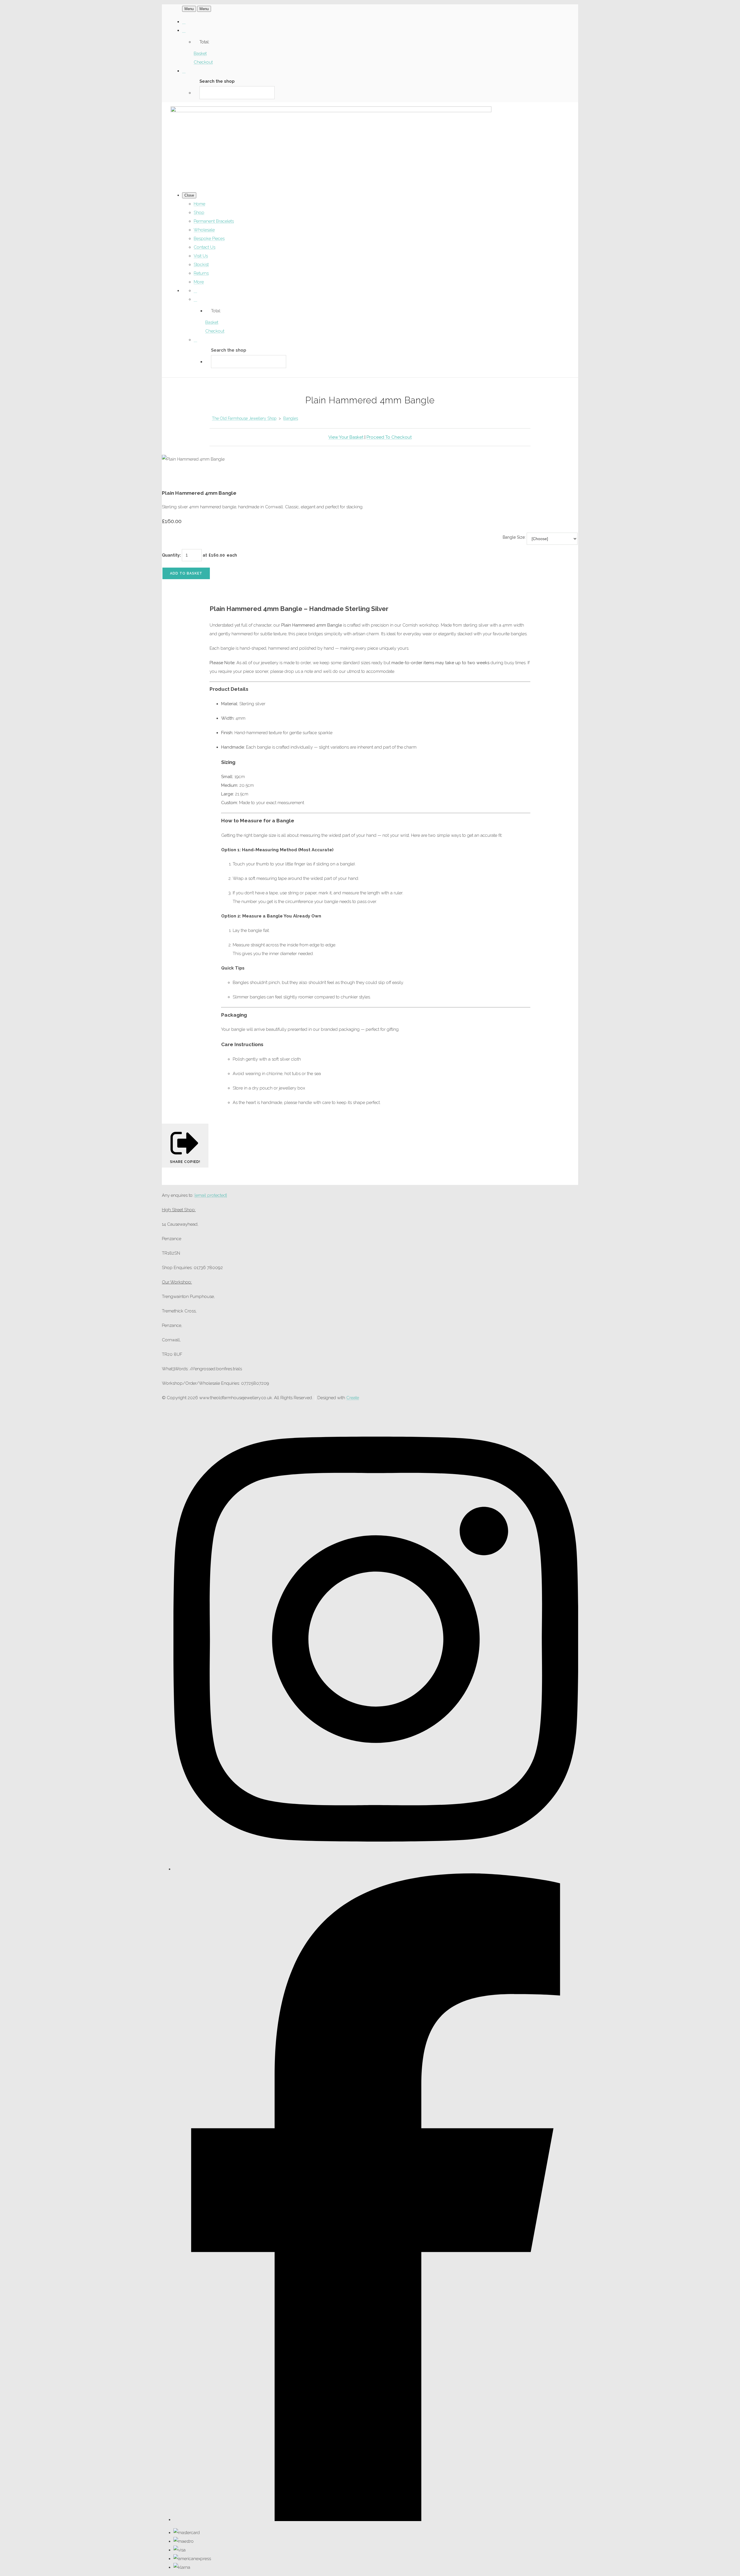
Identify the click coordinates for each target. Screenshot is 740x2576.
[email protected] (211, 1195)
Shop (199, 213)
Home (199, 204)
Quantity (171, 555)
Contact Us (205, 247)
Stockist (201, 265)
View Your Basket (346, 437)
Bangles (291, 418)
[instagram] (376, 1869)
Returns (201, 273)
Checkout (203, 62)
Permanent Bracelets (214, 221)
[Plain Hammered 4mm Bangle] (171, 477)
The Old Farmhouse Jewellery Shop (244, 418)
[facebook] (376, 2520)
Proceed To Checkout (389, 437)
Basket (200, 53)
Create (353, 1398)
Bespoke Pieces (209, 239)
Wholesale (204, 230)
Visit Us (201, 256)
